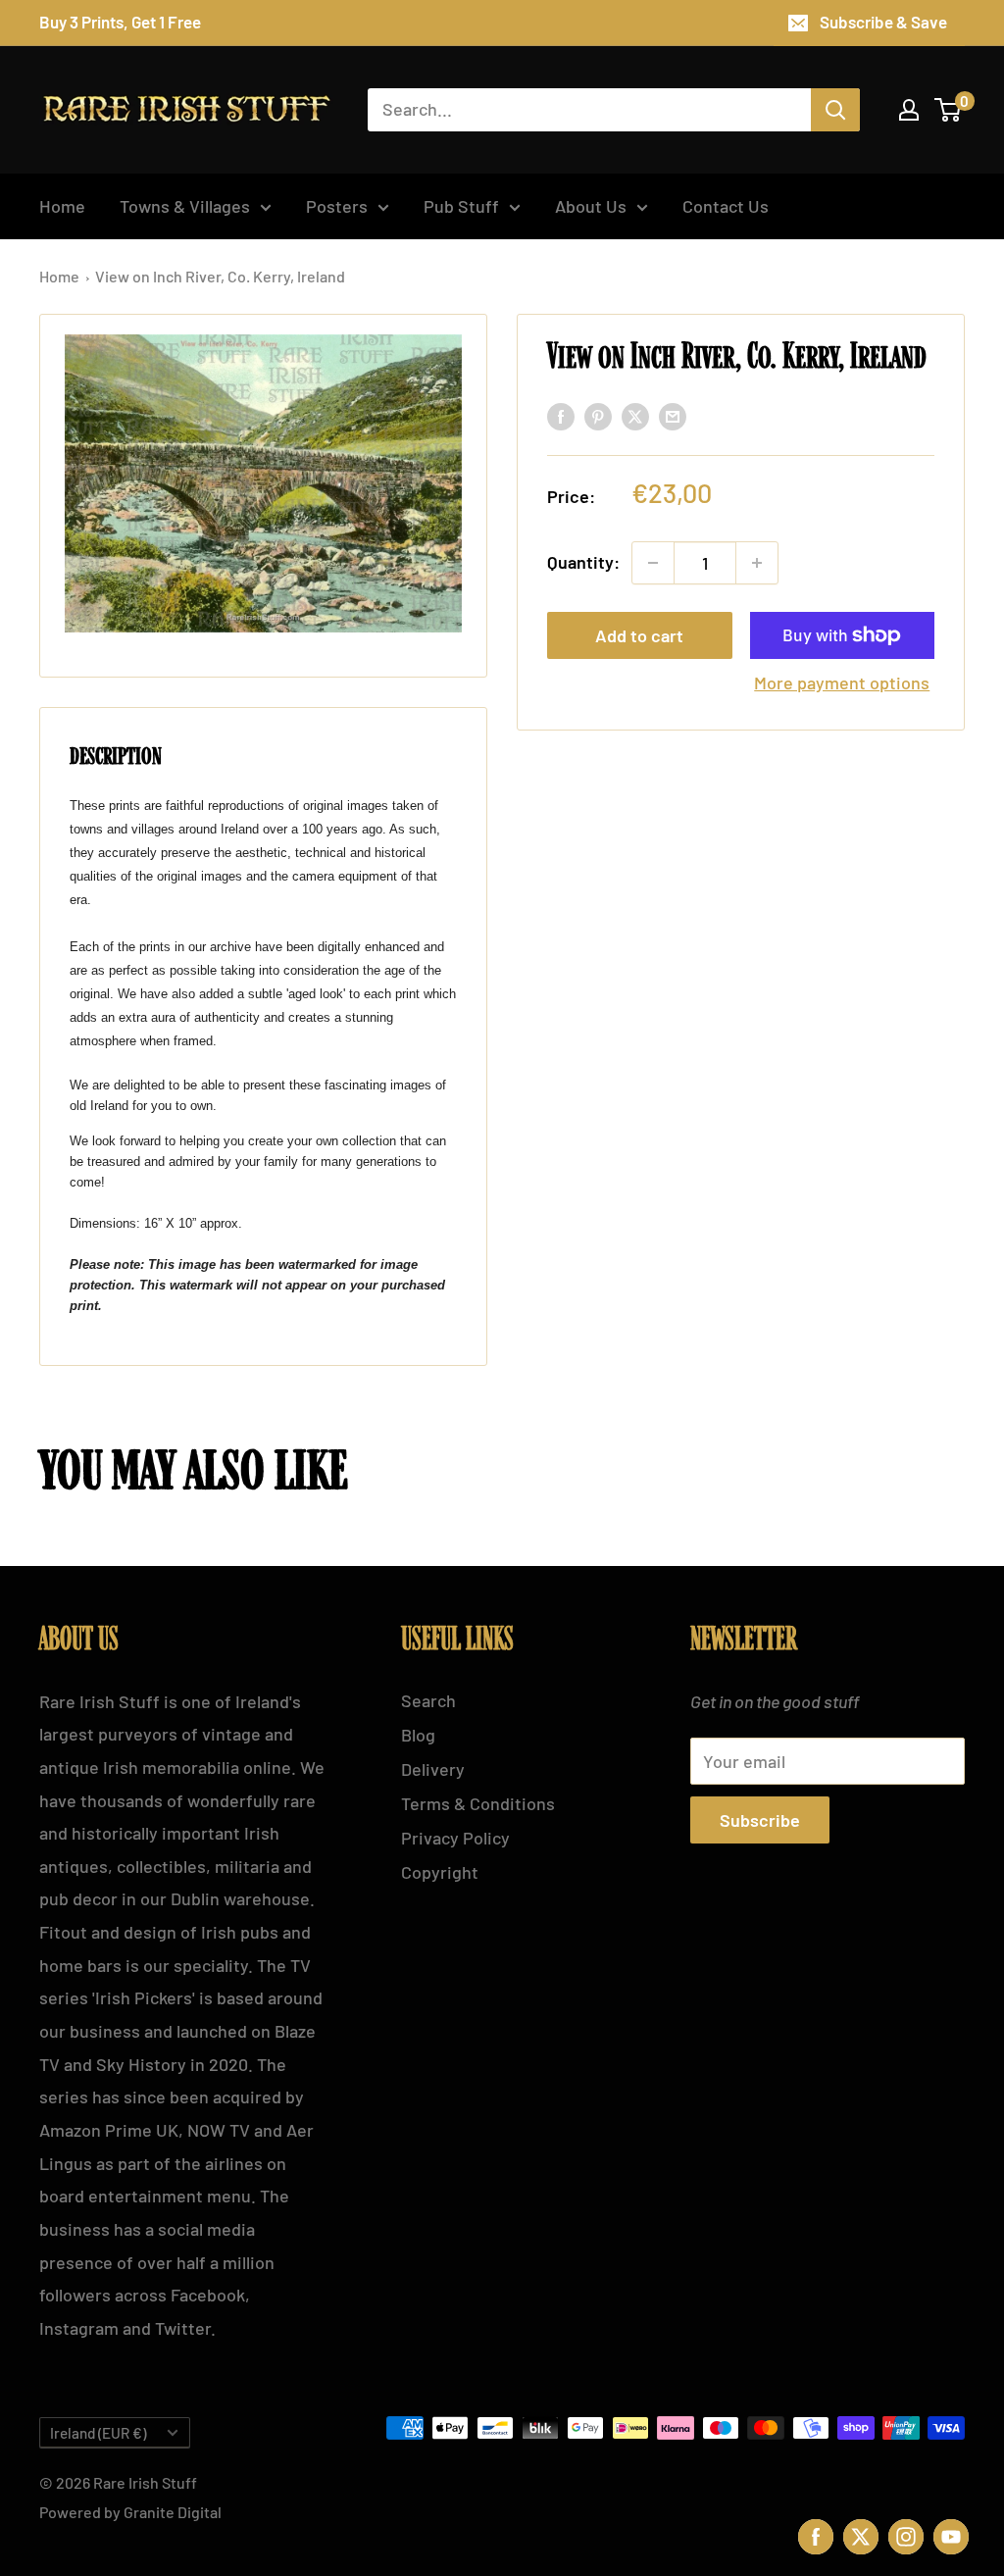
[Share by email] (673, 416)
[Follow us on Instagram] (906, 2534)
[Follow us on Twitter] (861, 2534)
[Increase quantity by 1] (757, 563)
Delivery (433, 1769)
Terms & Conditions (478, 1803)
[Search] (835, 110)
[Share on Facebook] (561, 416)
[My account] (909, 110)
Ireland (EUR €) (98, 2433)
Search (428, 1700)
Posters (337, 206)
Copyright (440, 1872)
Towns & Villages (185, 206)
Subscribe (760, 1820)
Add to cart (639, 635)
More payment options (842, 682)
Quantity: (583, 562)
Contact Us (726, 206)
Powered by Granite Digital (130, 2512)
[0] (949, 110)
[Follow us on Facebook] (816, 2534)
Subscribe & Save (883, 22)
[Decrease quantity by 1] (653, 563)
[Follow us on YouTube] (951, 2534)
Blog (418, 1735)
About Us (591, 206)
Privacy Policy (455, 1838)
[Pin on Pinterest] (598, 416)
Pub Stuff (461, 206)
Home (62, 206)
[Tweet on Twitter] (635, 416)
